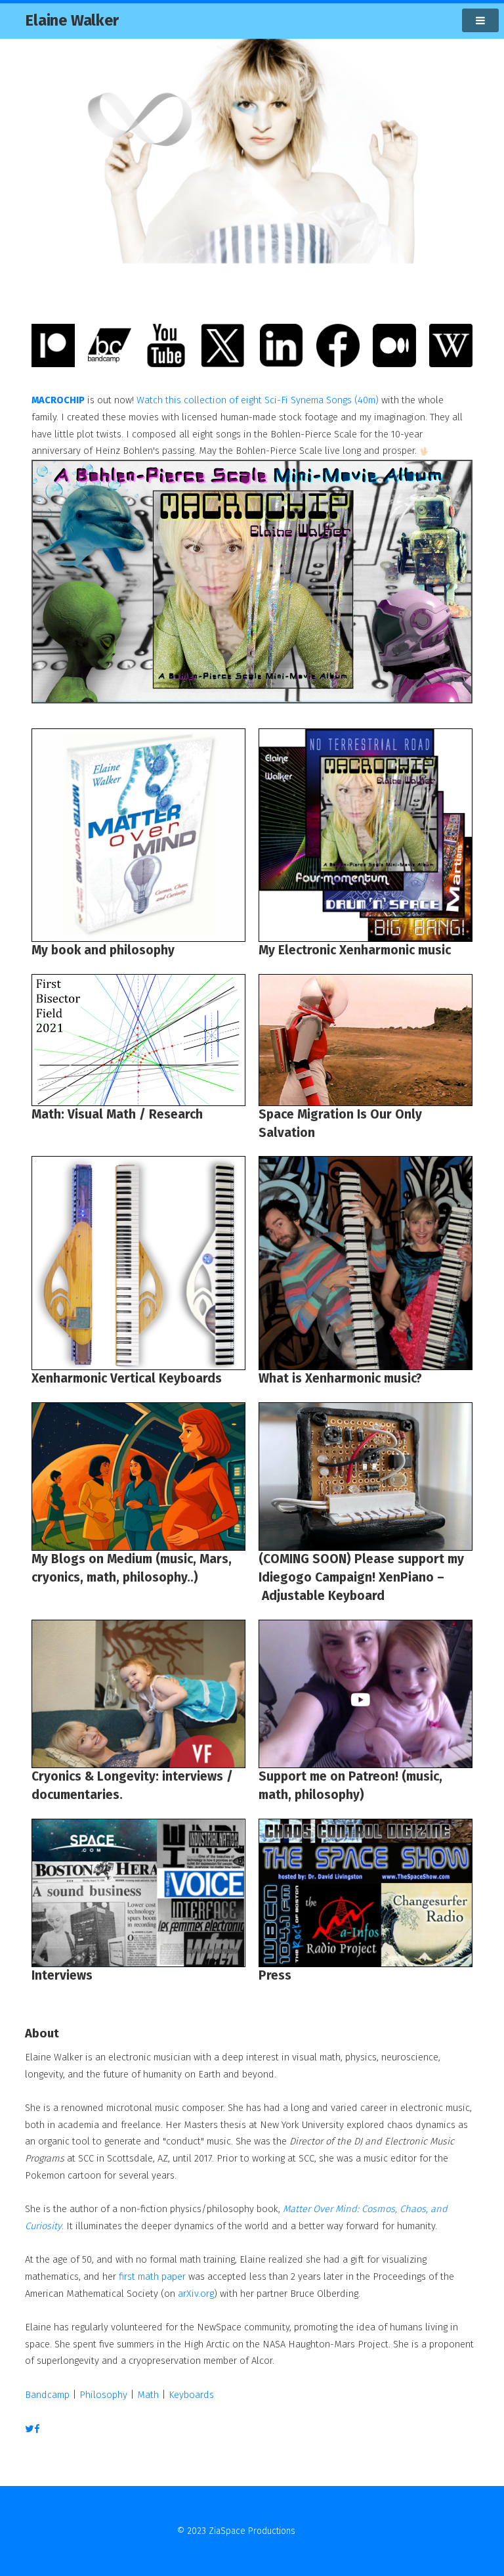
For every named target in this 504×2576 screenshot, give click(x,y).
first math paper (152, 2276)
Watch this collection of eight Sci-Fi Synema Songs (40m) (258, 400)
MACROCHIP (58, 400)
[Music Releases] (366, 835)
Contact (313, 2531)
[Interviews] (138, 1893)
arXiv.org (196, 2294)
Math (148, 2395)
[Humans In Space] (366, 1040)
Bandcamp (47, 2395)
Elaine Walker (72, 20)
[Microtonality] (366, 1263)
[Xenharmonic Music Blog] (138, 1263)
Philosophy (103, 2395)
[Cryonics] (138, 1477)
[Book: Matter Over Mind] (138, 835)
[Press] (366, 1893)
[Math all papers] (138, 1040)
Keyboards (191, 2395)
